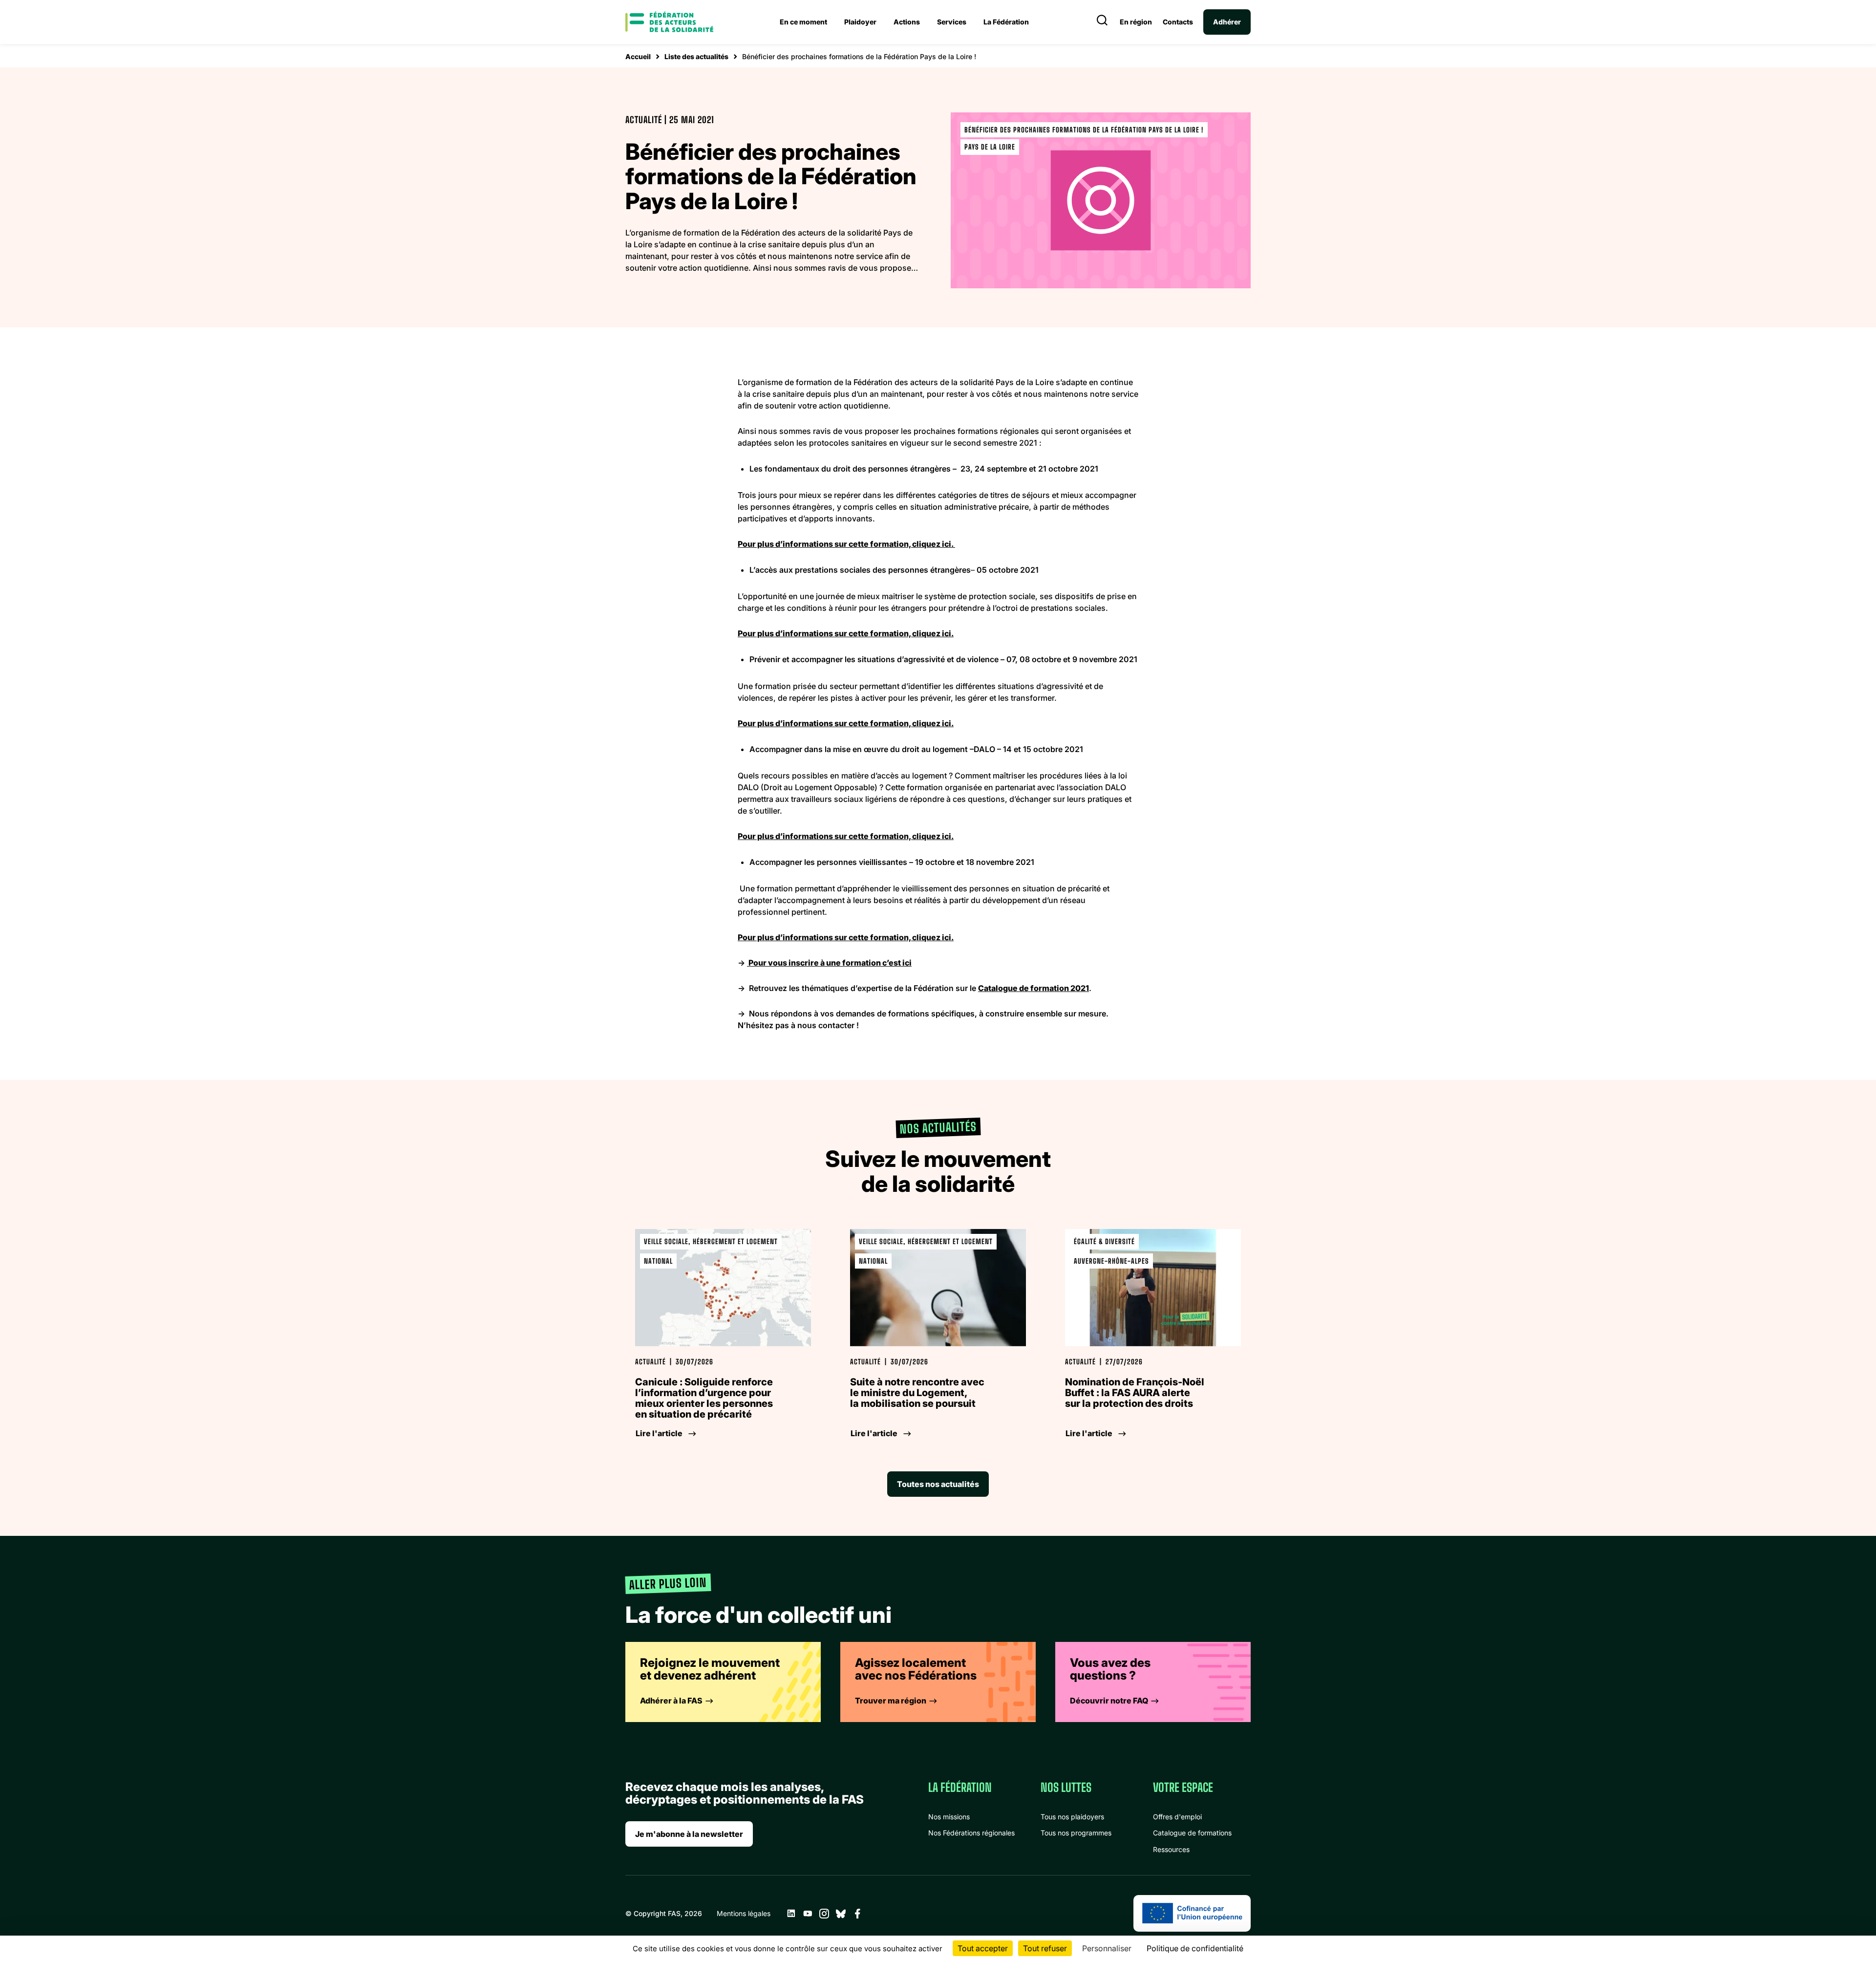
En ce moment (803, 22)
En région (1136, 22)
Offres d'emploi (1177, 1817)
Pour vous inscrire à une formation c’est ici (829, 963)
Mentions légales (744, 1913)
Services (952, 22)
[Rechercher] (1102, 22)
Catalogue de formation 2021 (1034, 988)
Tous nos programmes (1076, 1833)
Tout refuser (1045, 1948)
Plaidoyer (860, 22)
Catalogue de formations (1192, 1833)
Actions (907, 22)
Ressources (1171, 1849)
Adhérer (1227, 22)
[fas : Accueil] (669, 22)
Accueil (638, 56)
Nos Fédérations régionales (971, 1833)
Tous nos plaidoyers (1072, 1817)
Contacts (1178, 22)
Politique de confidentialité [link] (1195, 1948)
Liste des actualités (696, 56)
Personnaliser (1107, 1948)
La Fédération (1006, 22)
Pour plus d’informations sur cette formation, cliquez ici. (846, 544)
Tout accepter (983, 1948)
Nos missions (949, 1817)
